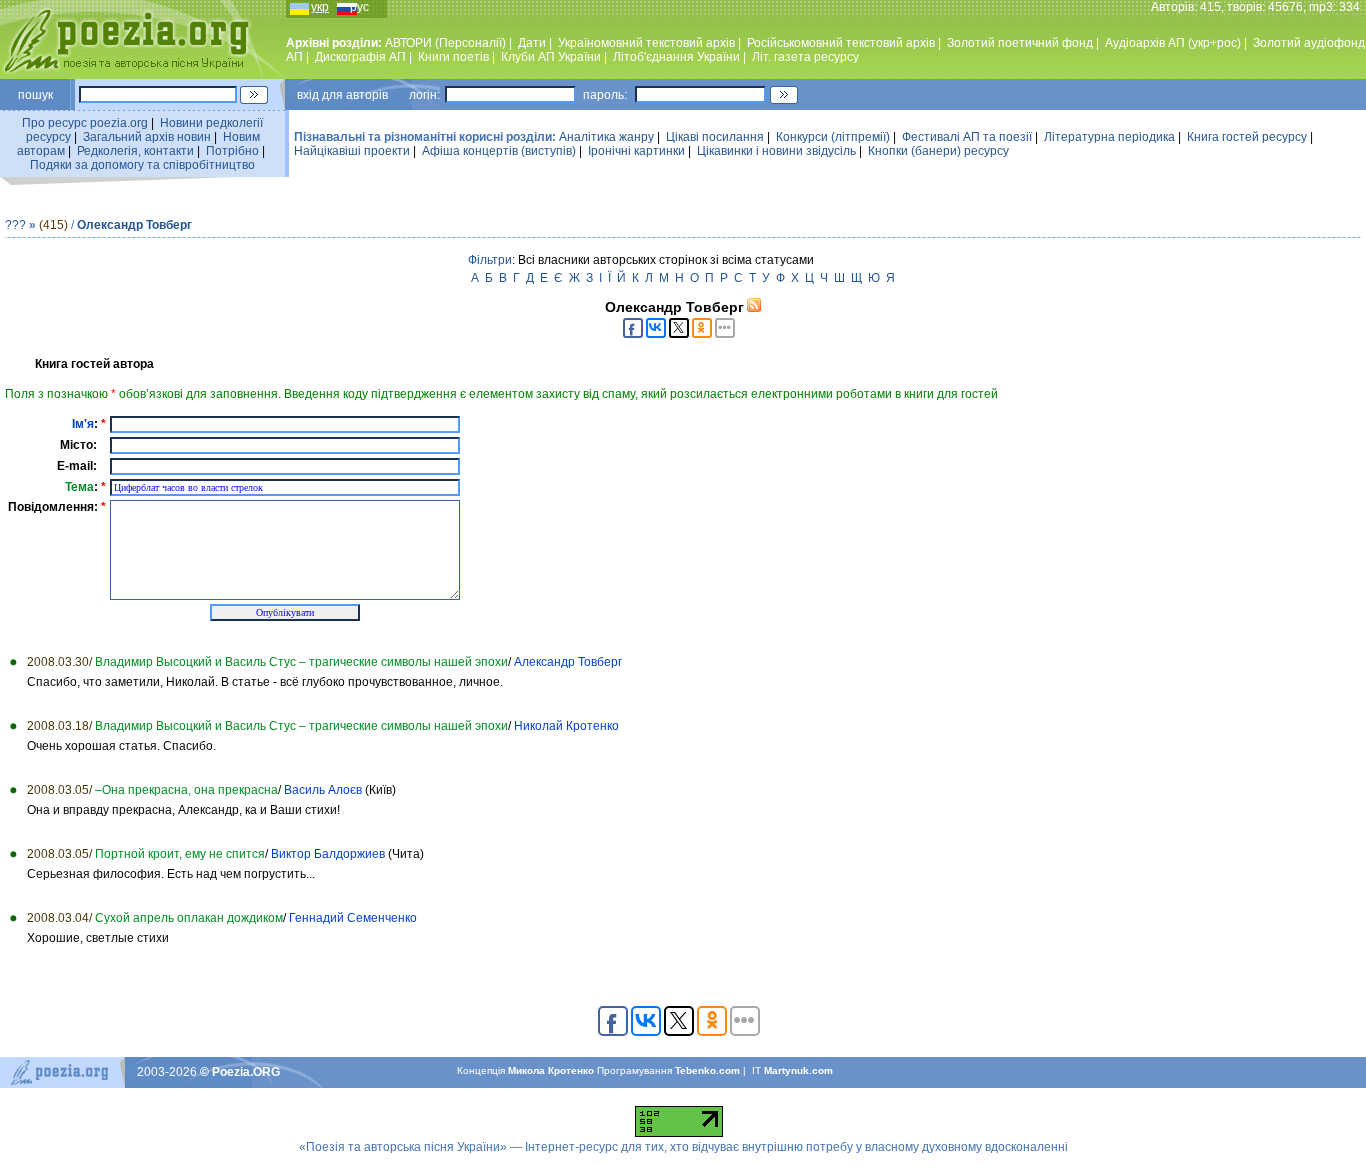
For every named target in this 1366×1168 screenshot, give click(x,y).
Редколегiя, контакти (135, 151)
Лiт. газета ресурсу (805, 57)
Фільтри (490, 260)
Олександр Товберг (134, 225)
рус (359, 7)
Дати (532, 43)
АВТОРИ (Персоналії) (445, 43)
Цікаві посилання (715, 137)
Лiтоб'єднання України (676, 57)
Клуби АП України (551, 57)
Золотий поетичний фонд (1020, 43)
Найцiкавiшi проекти (352, 151)
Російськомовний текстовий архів (841, 43)
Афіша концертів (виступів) (499, 151)
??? (15, 225)
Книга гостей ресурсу (1247, 137)
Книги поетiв (453, 57)
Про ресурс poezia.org (85, 123)
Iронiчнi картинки (636, 151)
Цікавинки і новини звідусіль (776, 151)
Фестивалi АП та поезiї (967, 137)
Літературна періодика (1109, 137)
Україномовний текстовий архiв (646, 43)
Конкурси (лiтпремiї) (833, 137)
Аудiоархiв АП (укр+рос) (1173, 43)
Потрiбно (232, 151)
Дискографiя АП (360, 57)
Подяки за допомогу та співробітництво (142, 165)
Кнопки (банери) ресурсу (938, 151)
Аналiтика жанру (606, 137)
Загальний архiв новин (147, 137)
